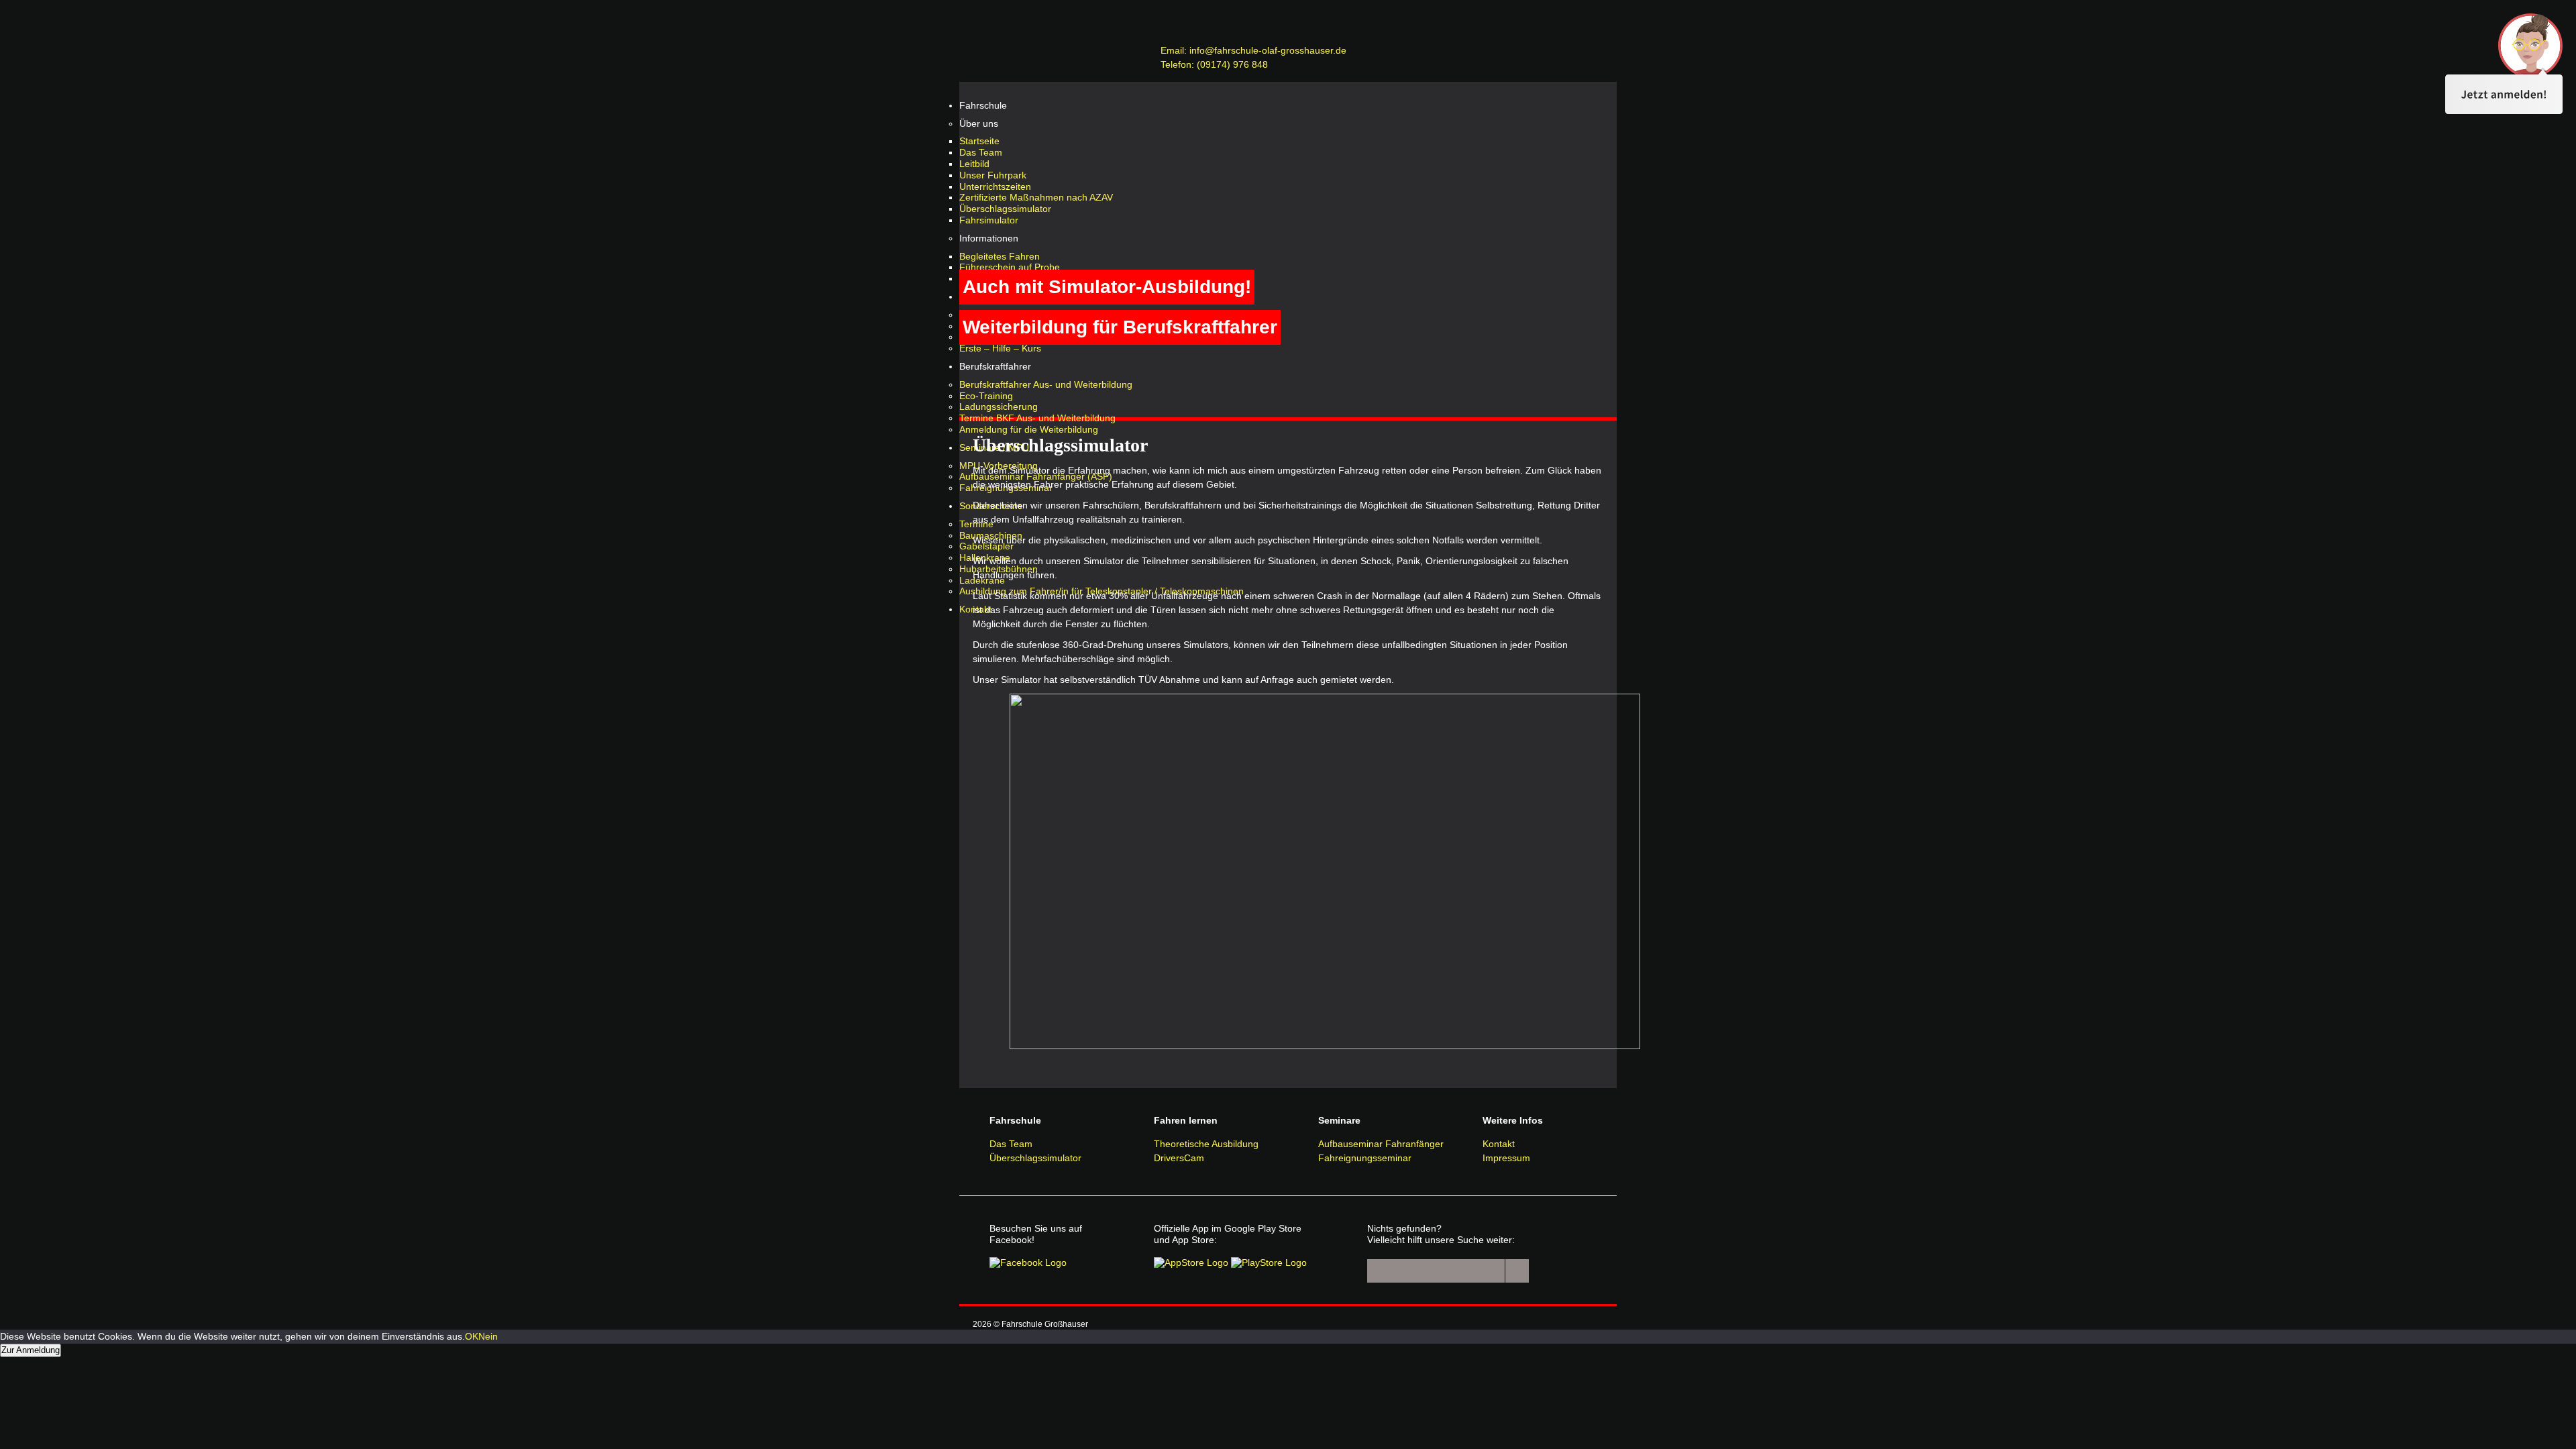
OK (472, 1336)
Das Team (1011, 1144)
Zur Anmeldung (31, 1350)
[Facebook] (1028, 1263)
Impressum (1506, 1158)
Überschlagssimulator (1035, 1158)
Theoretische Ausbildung (1206, 1144)
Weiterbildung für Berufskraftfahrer (1120, 327)
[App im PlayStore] (1269, 1263)
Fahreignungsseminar (1365, 1158)
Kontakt (1499, 1144)
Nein (488, 1336)
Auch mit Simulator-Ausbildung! (1107, 287)
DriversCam (1179, 1158)
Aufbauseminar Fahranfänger (1381, 1144)
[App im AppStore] (1191, 1263)
